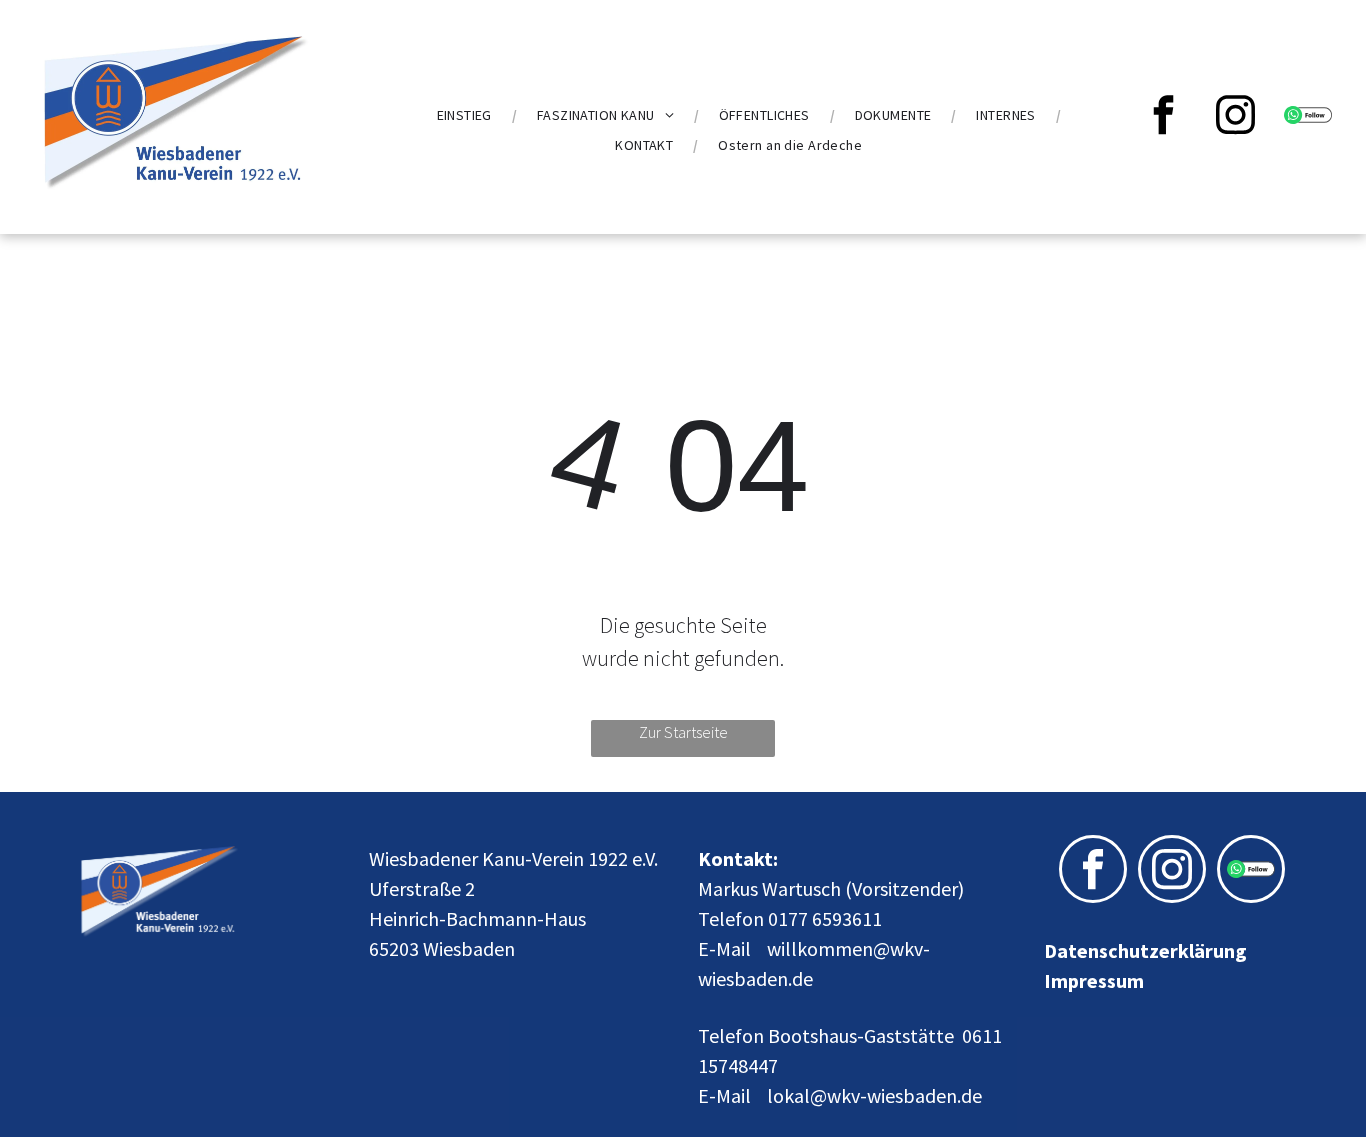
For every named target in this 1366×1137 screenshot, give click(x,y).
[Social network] (1308, 117)
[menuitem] (467, 115)
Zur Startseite (683, 732)
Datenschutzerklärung (1145, 950)
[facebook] (1164, 117)
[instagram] (1236, 117)
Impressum (1094, 980)
